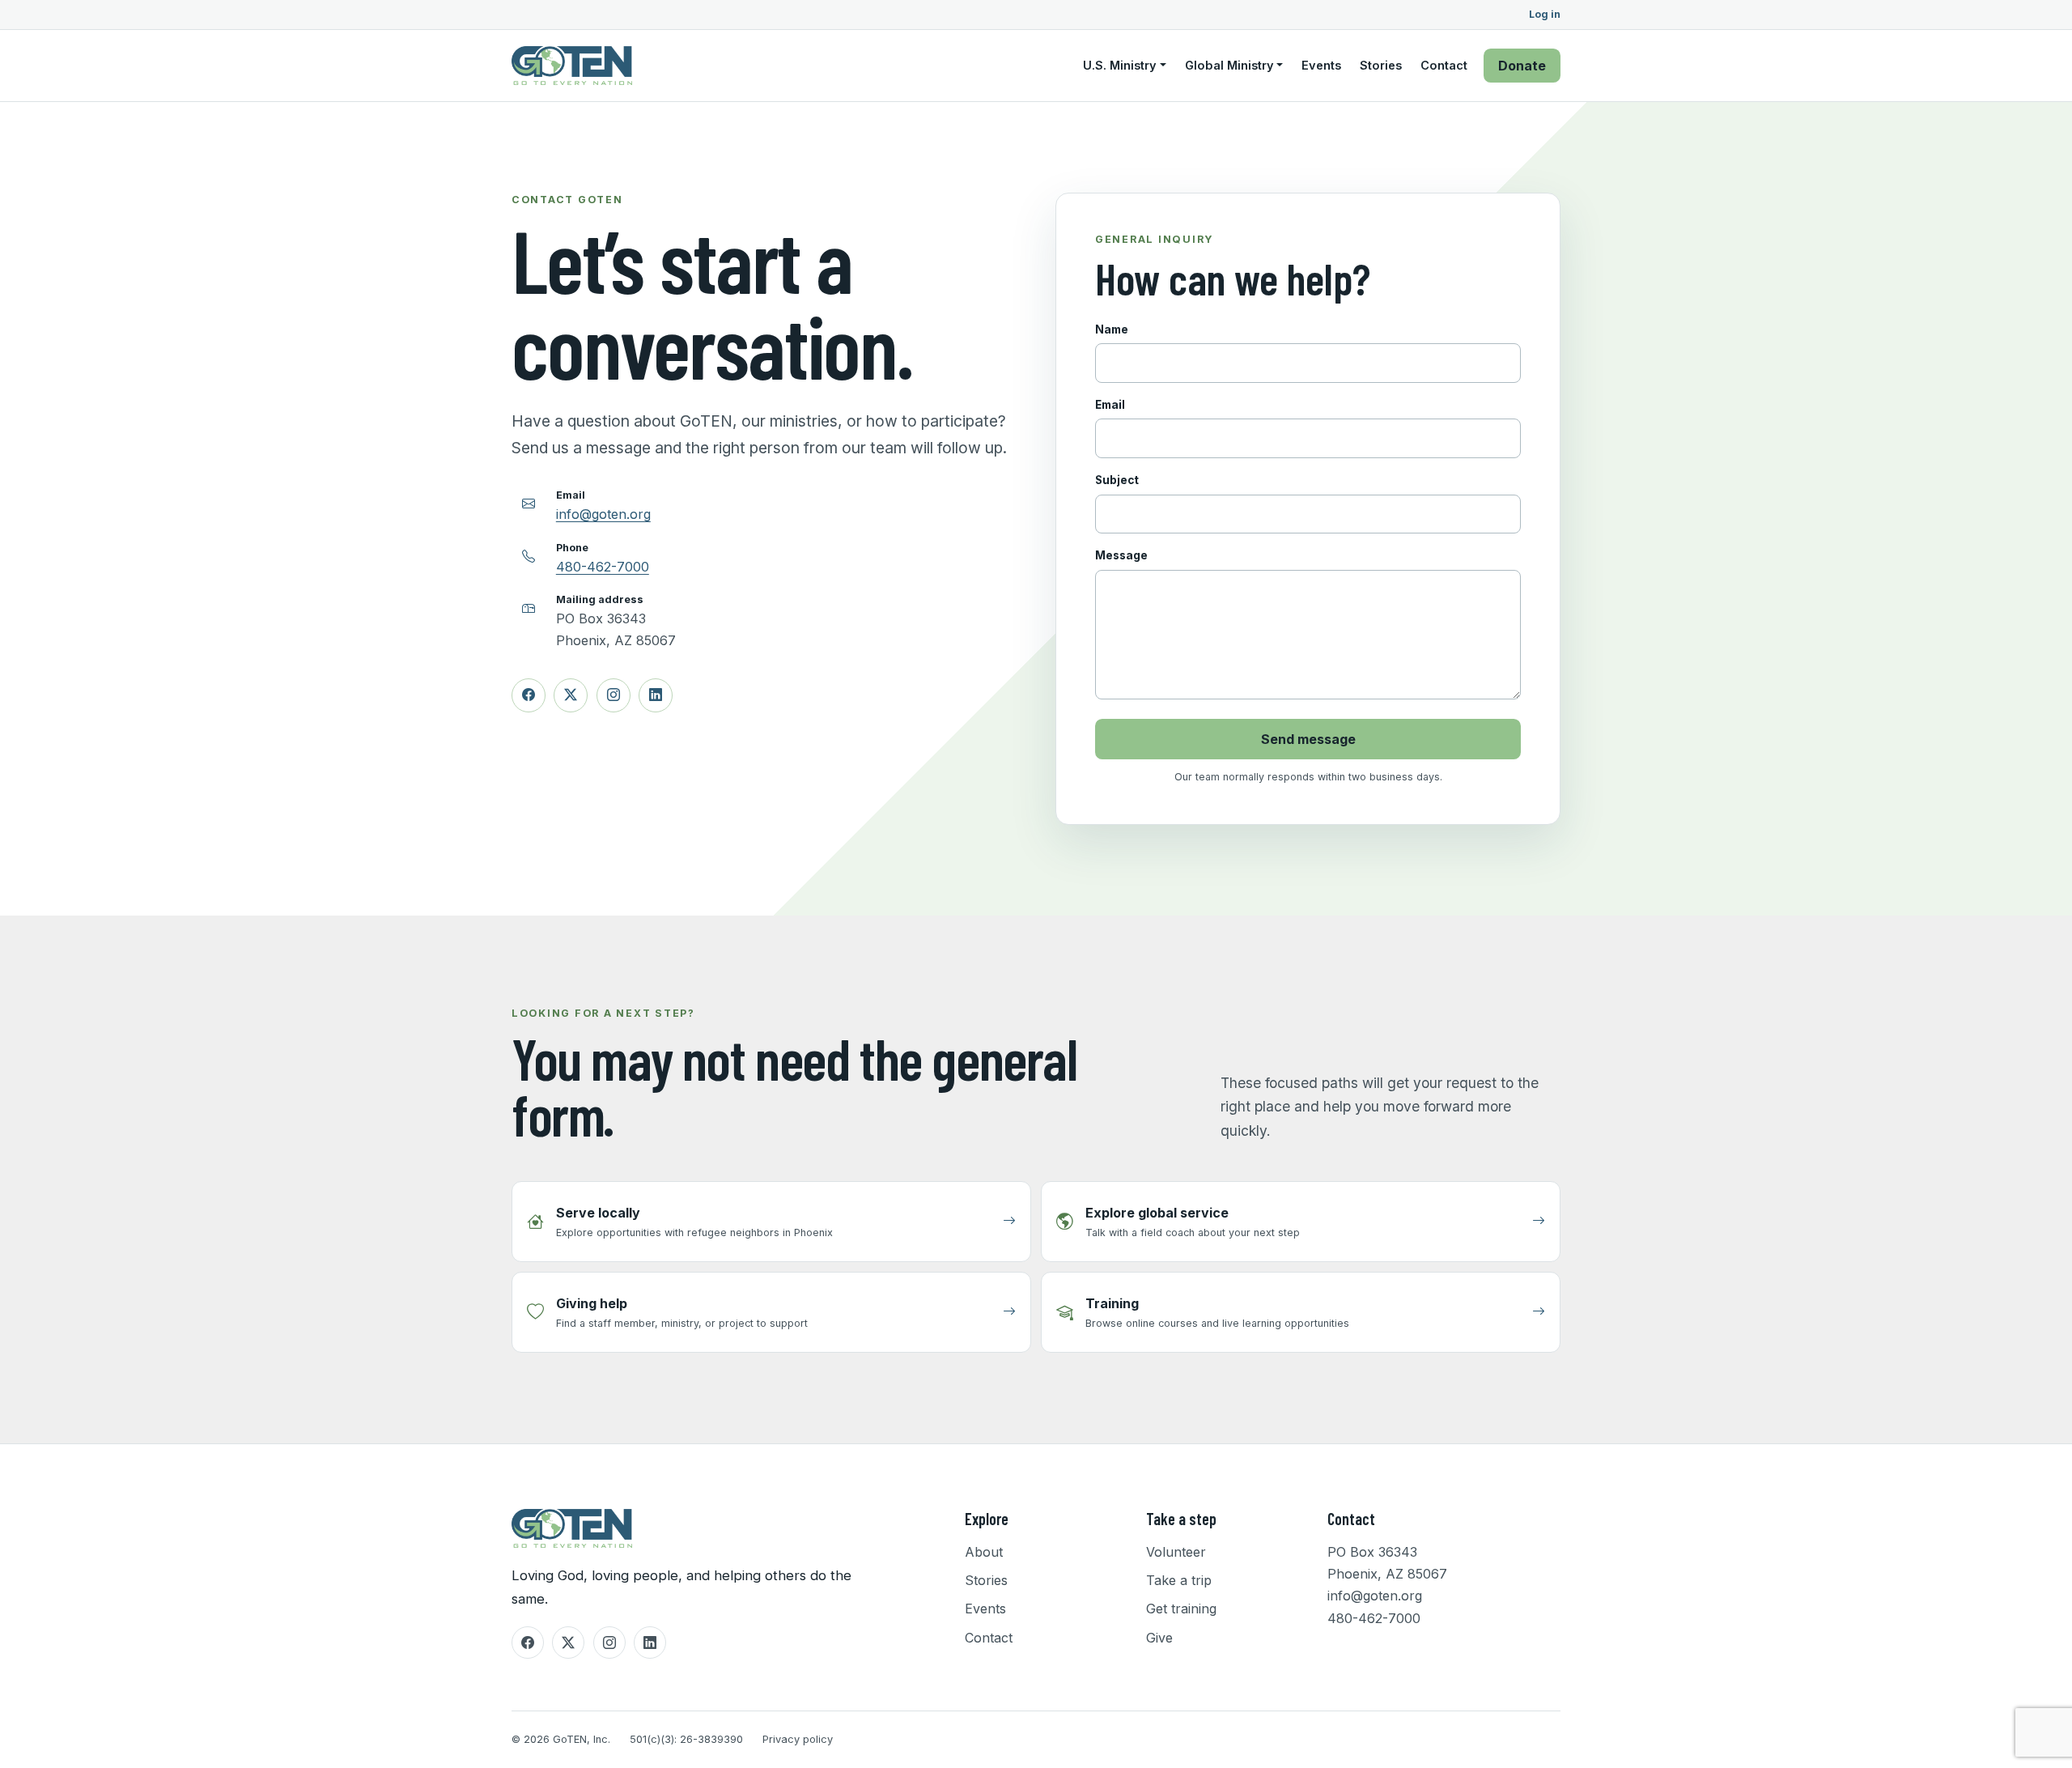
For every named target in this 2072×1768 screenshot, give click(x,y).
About (984, 1552)
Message (1121, 555)
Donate (1522, 66)
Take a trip (1179, 1580)
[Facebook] (529, 695)
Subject (1117, 480)
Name (1112, 329)
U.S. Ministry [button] (1120, 66)
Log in (1545, 15)
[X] (571, 695)
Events (1321, 66)
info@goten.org (603, 514)
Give (1159, 1638)
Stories (1381, 66)
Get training (1181, 1609)
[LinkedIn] (656, 695)
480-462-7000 (603, 567)
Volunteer (1176, 1552)
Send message (1308, 739)
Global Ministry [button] (1229, 66)
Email (1110, 405)
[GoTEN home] (572, 66)
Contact (1444, 66)
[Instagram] (614, 695)
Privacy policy (798, 1739)
